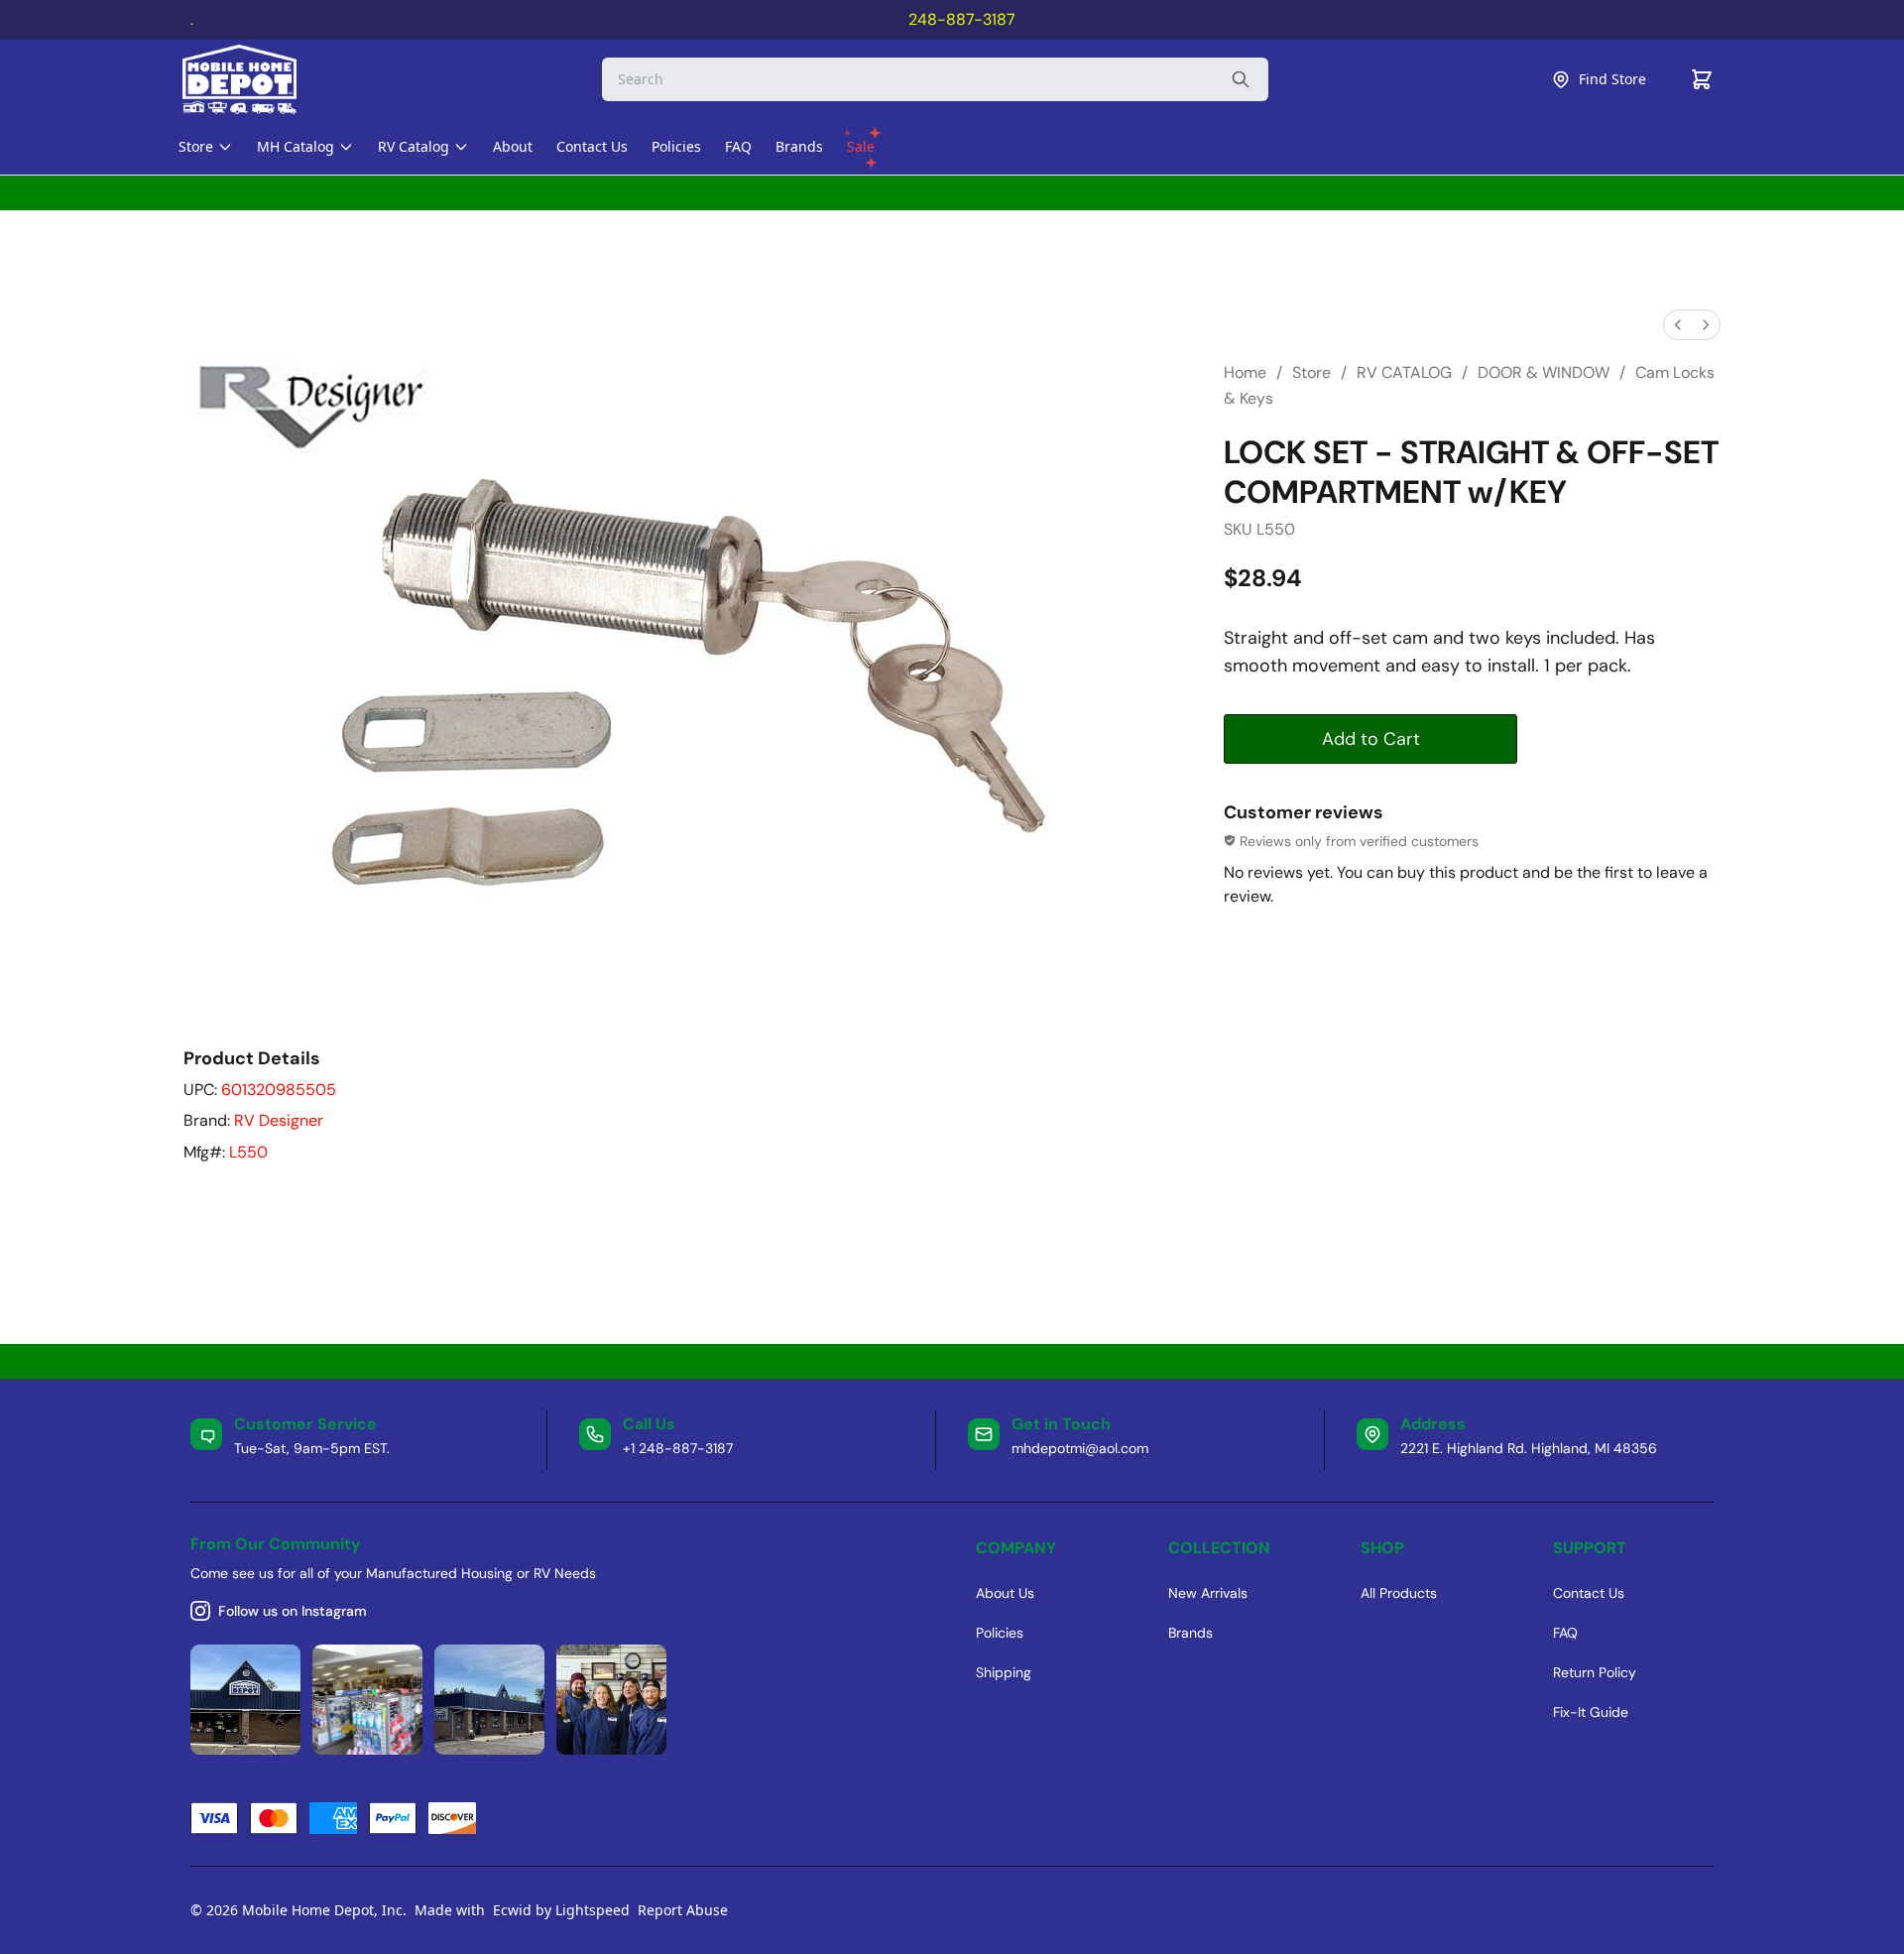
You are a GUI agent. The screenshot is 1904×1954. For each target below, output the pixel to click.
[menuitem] (1678, 325)
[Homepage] (257, 79)
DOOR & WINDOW (1544, 372)
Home (1245, 372)
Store (1311, 372)
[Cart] (1702, 79)
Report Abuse (683, 1910)
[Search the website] (1241, 79)
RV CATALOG (1404, 372)
